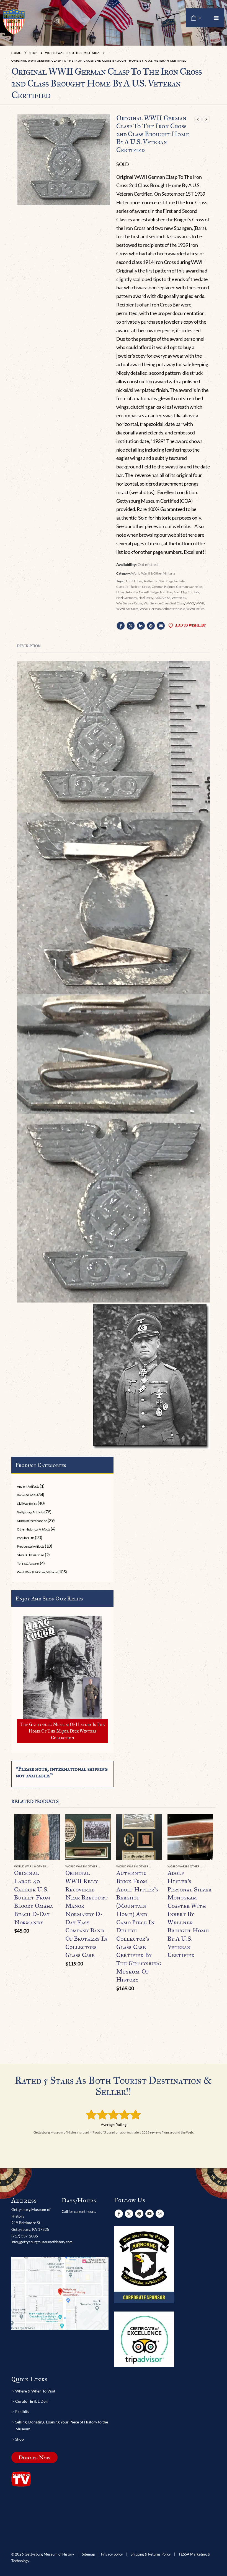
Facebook (121, 626)
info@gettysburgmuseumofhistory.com (42, 2242)
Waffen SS (179, 598)
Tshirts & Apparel (28, 1564)
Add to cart (51, 1823)
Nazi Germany (127, 598)
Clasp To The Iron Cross (133, 587)
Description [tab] (29, 646)
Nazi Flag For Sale (187, 592)
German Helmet (163, 587)
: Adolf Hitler (133, 581)
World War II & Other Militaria (153, 573)
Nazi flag (166, 592)
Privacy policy (112, 2554)
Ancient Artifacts (28, 1486)
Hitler (120, 592)
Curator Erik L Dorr (32, 2401)
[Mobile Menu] (216, 18)
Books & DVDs (27, 1495)
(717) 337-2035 (25, 2236)
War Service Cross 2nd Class (164, 603)
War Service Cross (129, 603)
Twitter (131, 626)
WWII (200, 603)
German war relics (189, 587)
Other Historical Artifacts (33, 1529)
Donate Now (34, 2457)
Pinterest (151, 626)
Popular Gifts (26, 1538)
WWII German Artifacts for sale (162, 609)
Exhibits (22, 2411)
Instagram (160, 2214)
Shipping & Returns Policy (151, 2554)
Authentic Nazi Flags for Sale (164, 581)
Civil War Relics (27, 1504)
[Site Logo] (14, 21)
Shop (20, 2439)
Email (161, 626)
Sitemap (88, 2554)
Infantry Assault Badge (142, 592)
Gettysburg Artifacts (30, 1512)
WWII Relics (195, 609)
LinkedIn (141, 626)
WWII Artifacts (127, 609)
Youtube (149, 2214)
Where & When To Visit (35, 2391)
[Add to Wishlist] (56, 1867)
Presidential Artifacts (30, 1546)
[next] (206, 119)
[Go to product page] (37, 1837)
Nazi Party (146, 598)
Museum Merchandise (32, 1521)
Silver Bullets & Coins (30, 1555)
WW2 (190, 603)
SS (169, 598)
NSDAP (160, 598)
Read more (204, 1823)
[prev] (198, 119)
